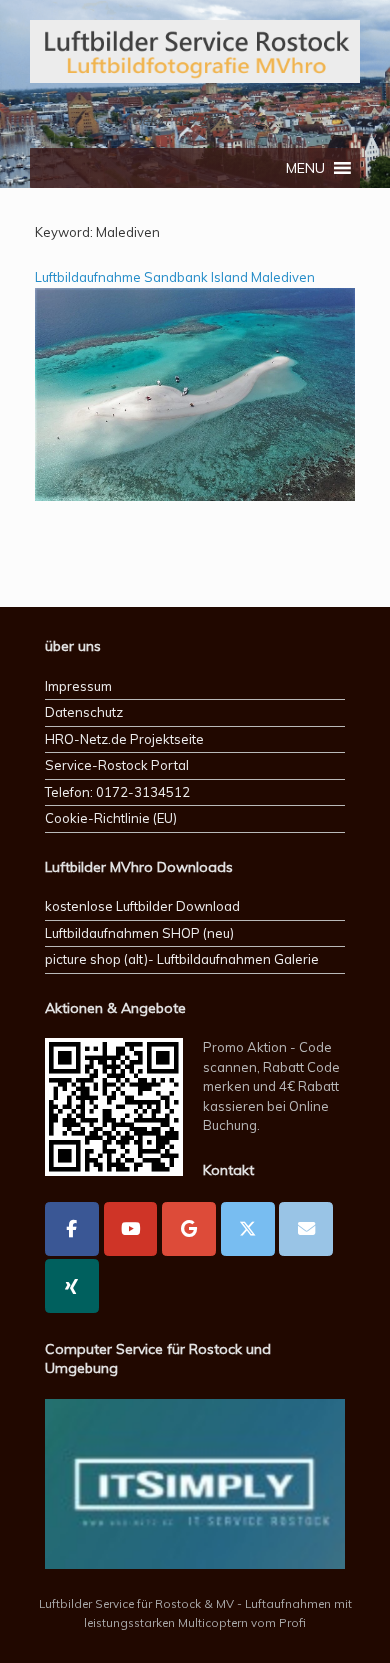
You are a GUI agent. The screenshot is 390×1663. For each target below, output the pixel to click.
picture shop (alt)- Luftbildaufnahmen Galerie (182, 959)
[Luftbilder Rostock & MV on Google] (189, 1229)
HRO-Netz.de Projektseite (124, 739)
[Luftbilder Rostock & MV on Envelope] (306, 1229)
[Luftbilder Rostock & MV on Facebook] (72, 1229)
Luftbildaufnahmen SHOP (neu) (139, 933)
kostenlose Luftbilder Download (142, 906)
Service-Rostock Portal (117, 765)
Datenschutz (84, 712)
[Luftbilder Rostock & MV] (195, 51)
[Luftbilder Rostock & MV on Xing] (72, 1286)
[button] (305, 168)
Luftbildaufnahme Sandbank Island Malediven (175, 381)
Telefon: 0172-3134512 (117, 792)
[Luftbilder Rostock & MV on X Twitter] (248, 1229)
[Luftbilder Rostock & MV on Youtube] (131, 1229)
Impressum (78, 686)
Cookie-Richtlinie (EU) (111, 818)
